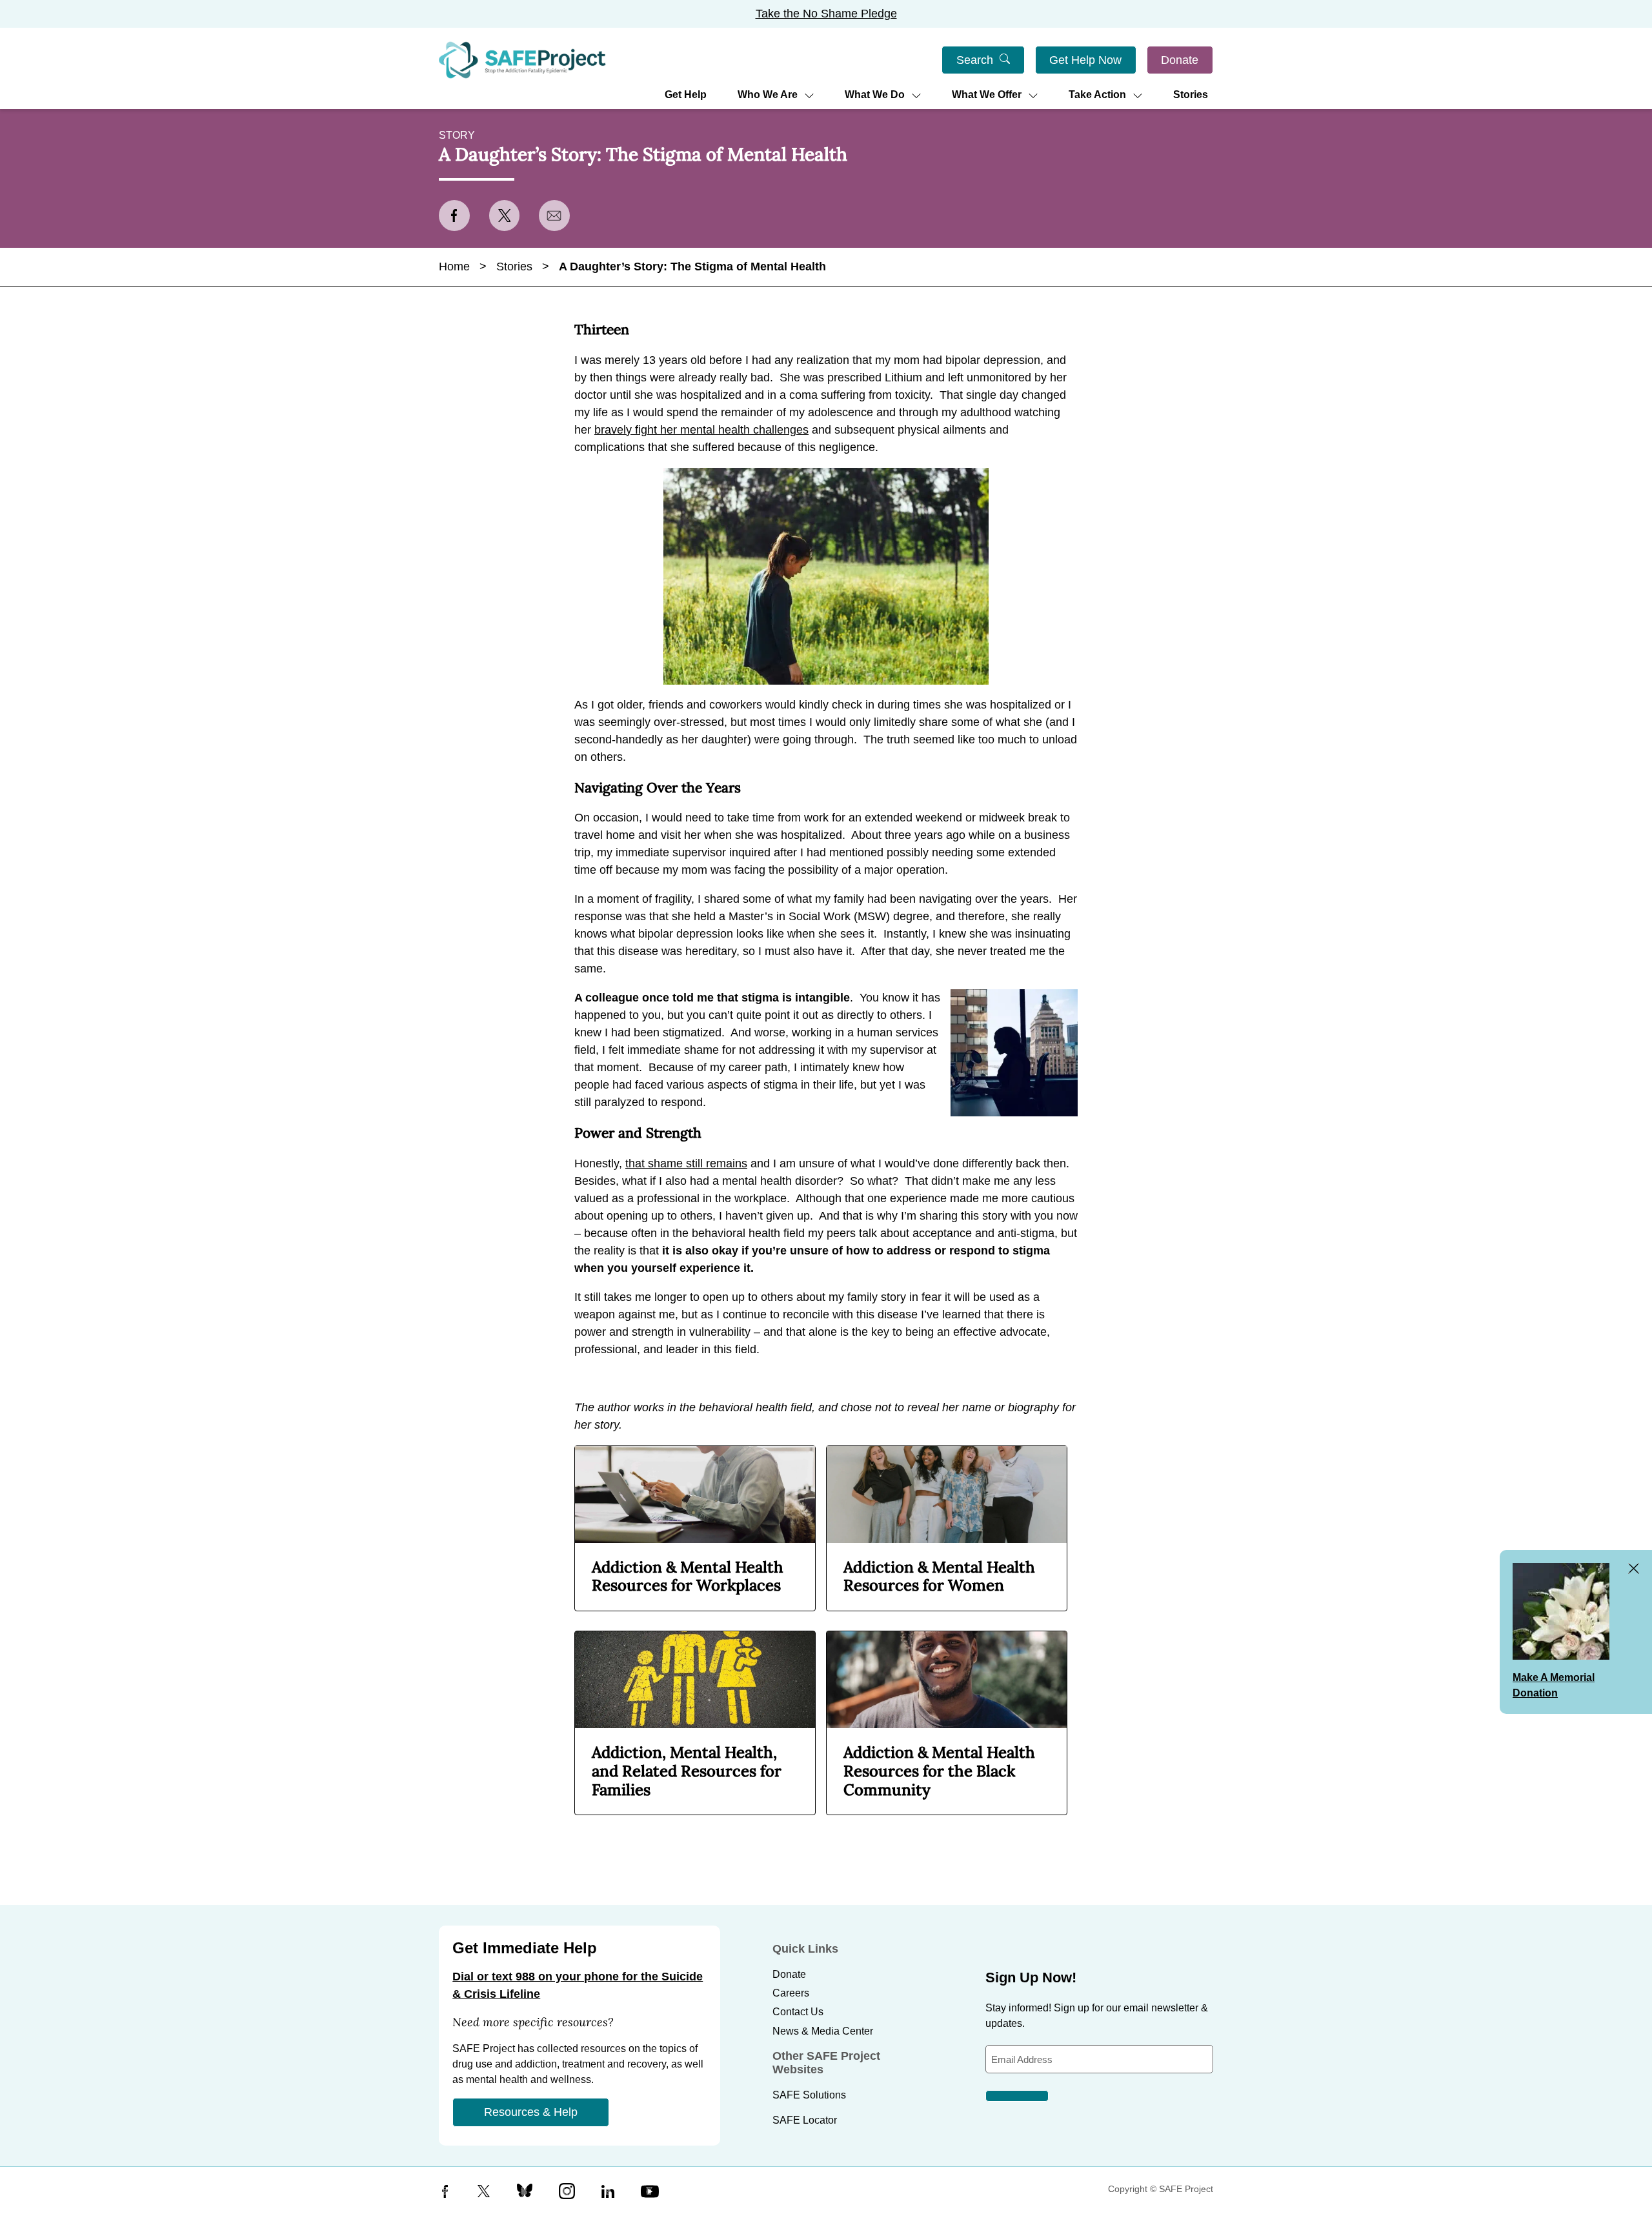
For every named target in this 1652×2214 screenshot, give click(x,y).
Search (975, 60)
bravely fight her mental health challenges (701, 430)
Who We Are (768, 95)
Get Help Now (1085, 60)
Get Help (686, 95)
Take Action (1097, 95)
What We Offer (987, 95)
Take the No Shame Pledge (826, 14)
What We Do (875, 95)
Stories (1191, 95)
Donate (1180, 60)
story (457, 135)
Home (454, 267)
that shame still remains (686, 1163)
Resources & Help (531, 2112)
